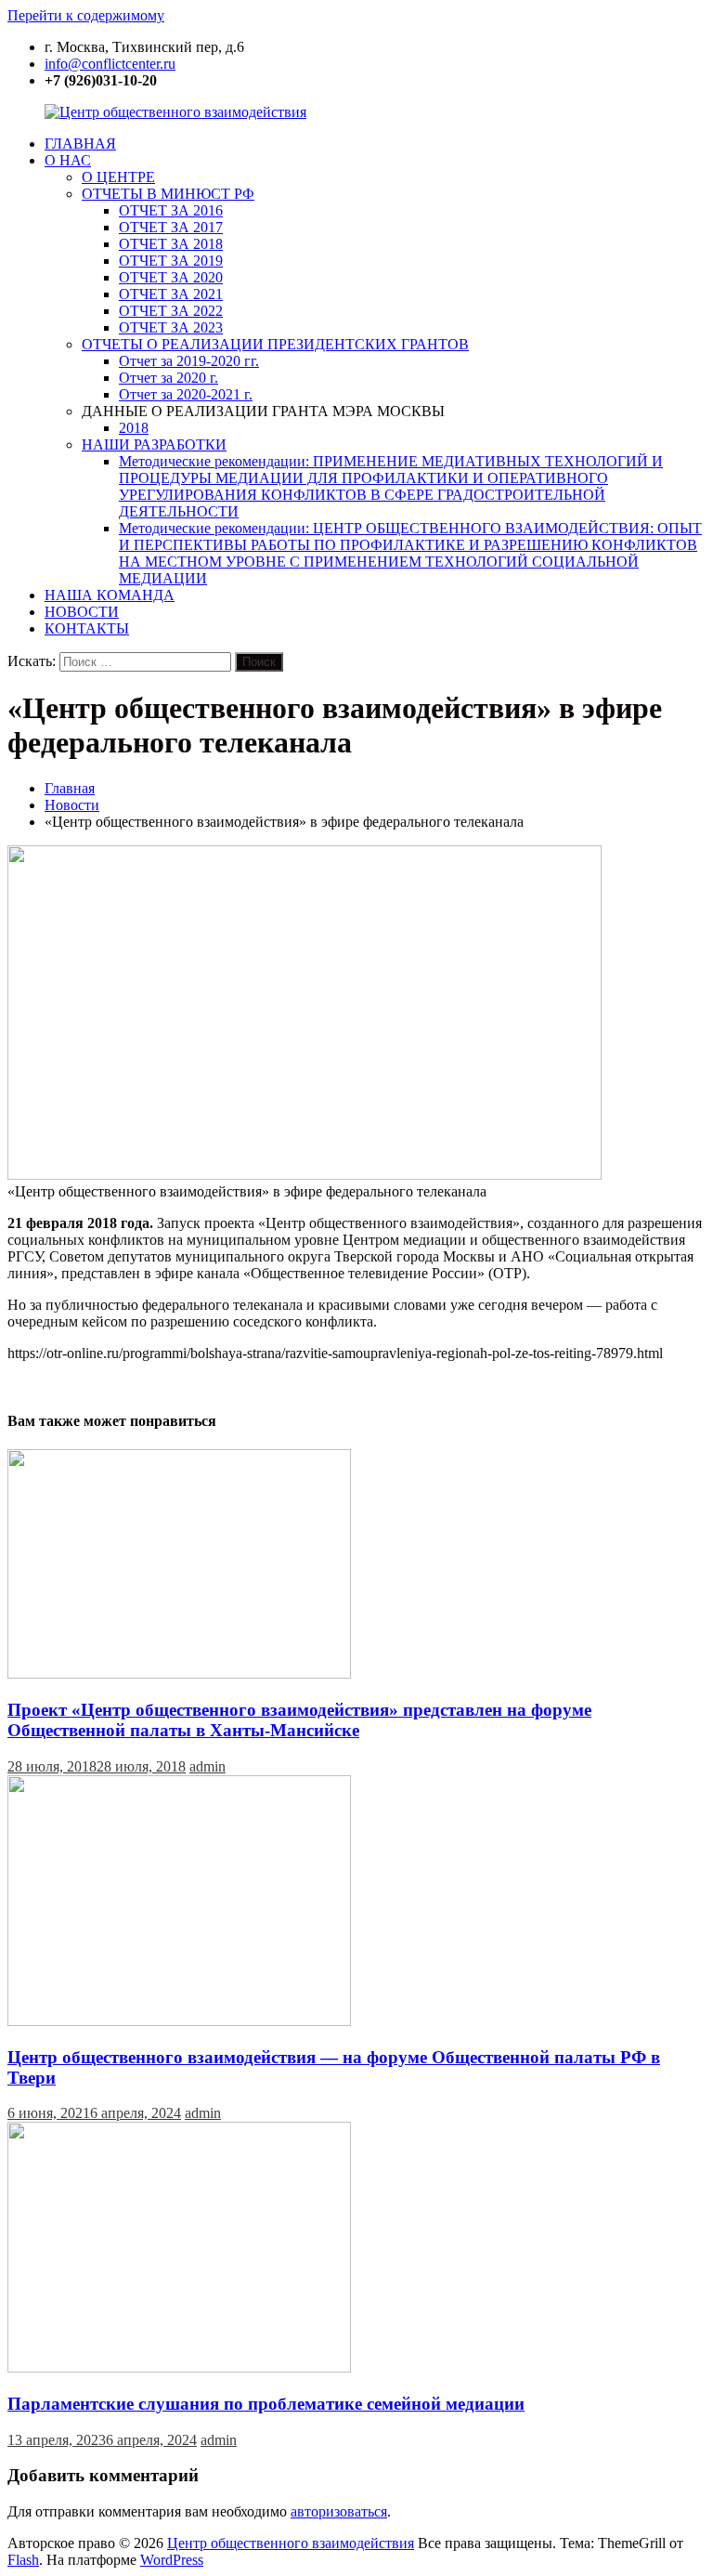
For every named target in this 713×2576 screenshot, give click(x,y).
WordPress (172, 2560)
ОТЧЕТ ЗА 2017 (171, 227)
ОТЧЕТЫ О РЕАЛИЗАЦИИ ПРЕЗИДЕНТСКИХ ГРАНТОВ (275, 344)
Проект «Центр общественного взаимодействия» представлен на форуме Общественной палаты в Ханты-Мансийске (299, 1720)
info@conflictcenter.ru (110, 64)
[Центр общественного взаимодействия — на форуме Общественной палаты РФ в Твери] (179, 2021)
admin (207, 1766)
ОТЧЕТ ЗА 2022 (171, 311)
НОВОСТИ (82, 612)
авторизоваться (339, 2511)
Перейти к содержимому (86, 15)
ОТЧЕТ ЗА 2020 (171, 277)
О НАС (68, 160)
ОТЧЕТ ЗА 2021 (171, 294)
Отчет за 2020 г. (169, 378)
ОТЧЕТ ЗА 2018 (171, 244)
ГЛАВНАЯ (80, 144)
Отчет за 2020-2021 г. (186, 394)
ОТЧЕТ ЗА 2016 (171, 210)
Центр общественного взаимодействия (291, 2543)
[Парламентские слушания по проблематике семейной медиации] (179, 2367)
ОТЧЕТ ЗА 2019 (171, 261)
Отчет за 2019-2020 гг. (189, 361)
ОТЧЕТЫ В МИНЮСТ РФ (168, 194)
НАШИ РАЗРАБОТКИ (154, 445)
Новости (72, 805)
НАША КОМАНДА (110, 595)
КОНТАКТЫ (87, 628)
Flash (23, 2560)
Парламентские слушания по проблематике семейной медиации (266, 2404)
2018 (134, 428)
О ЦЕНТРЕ (118, 177)
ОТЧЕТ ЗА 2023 (171, 327)
